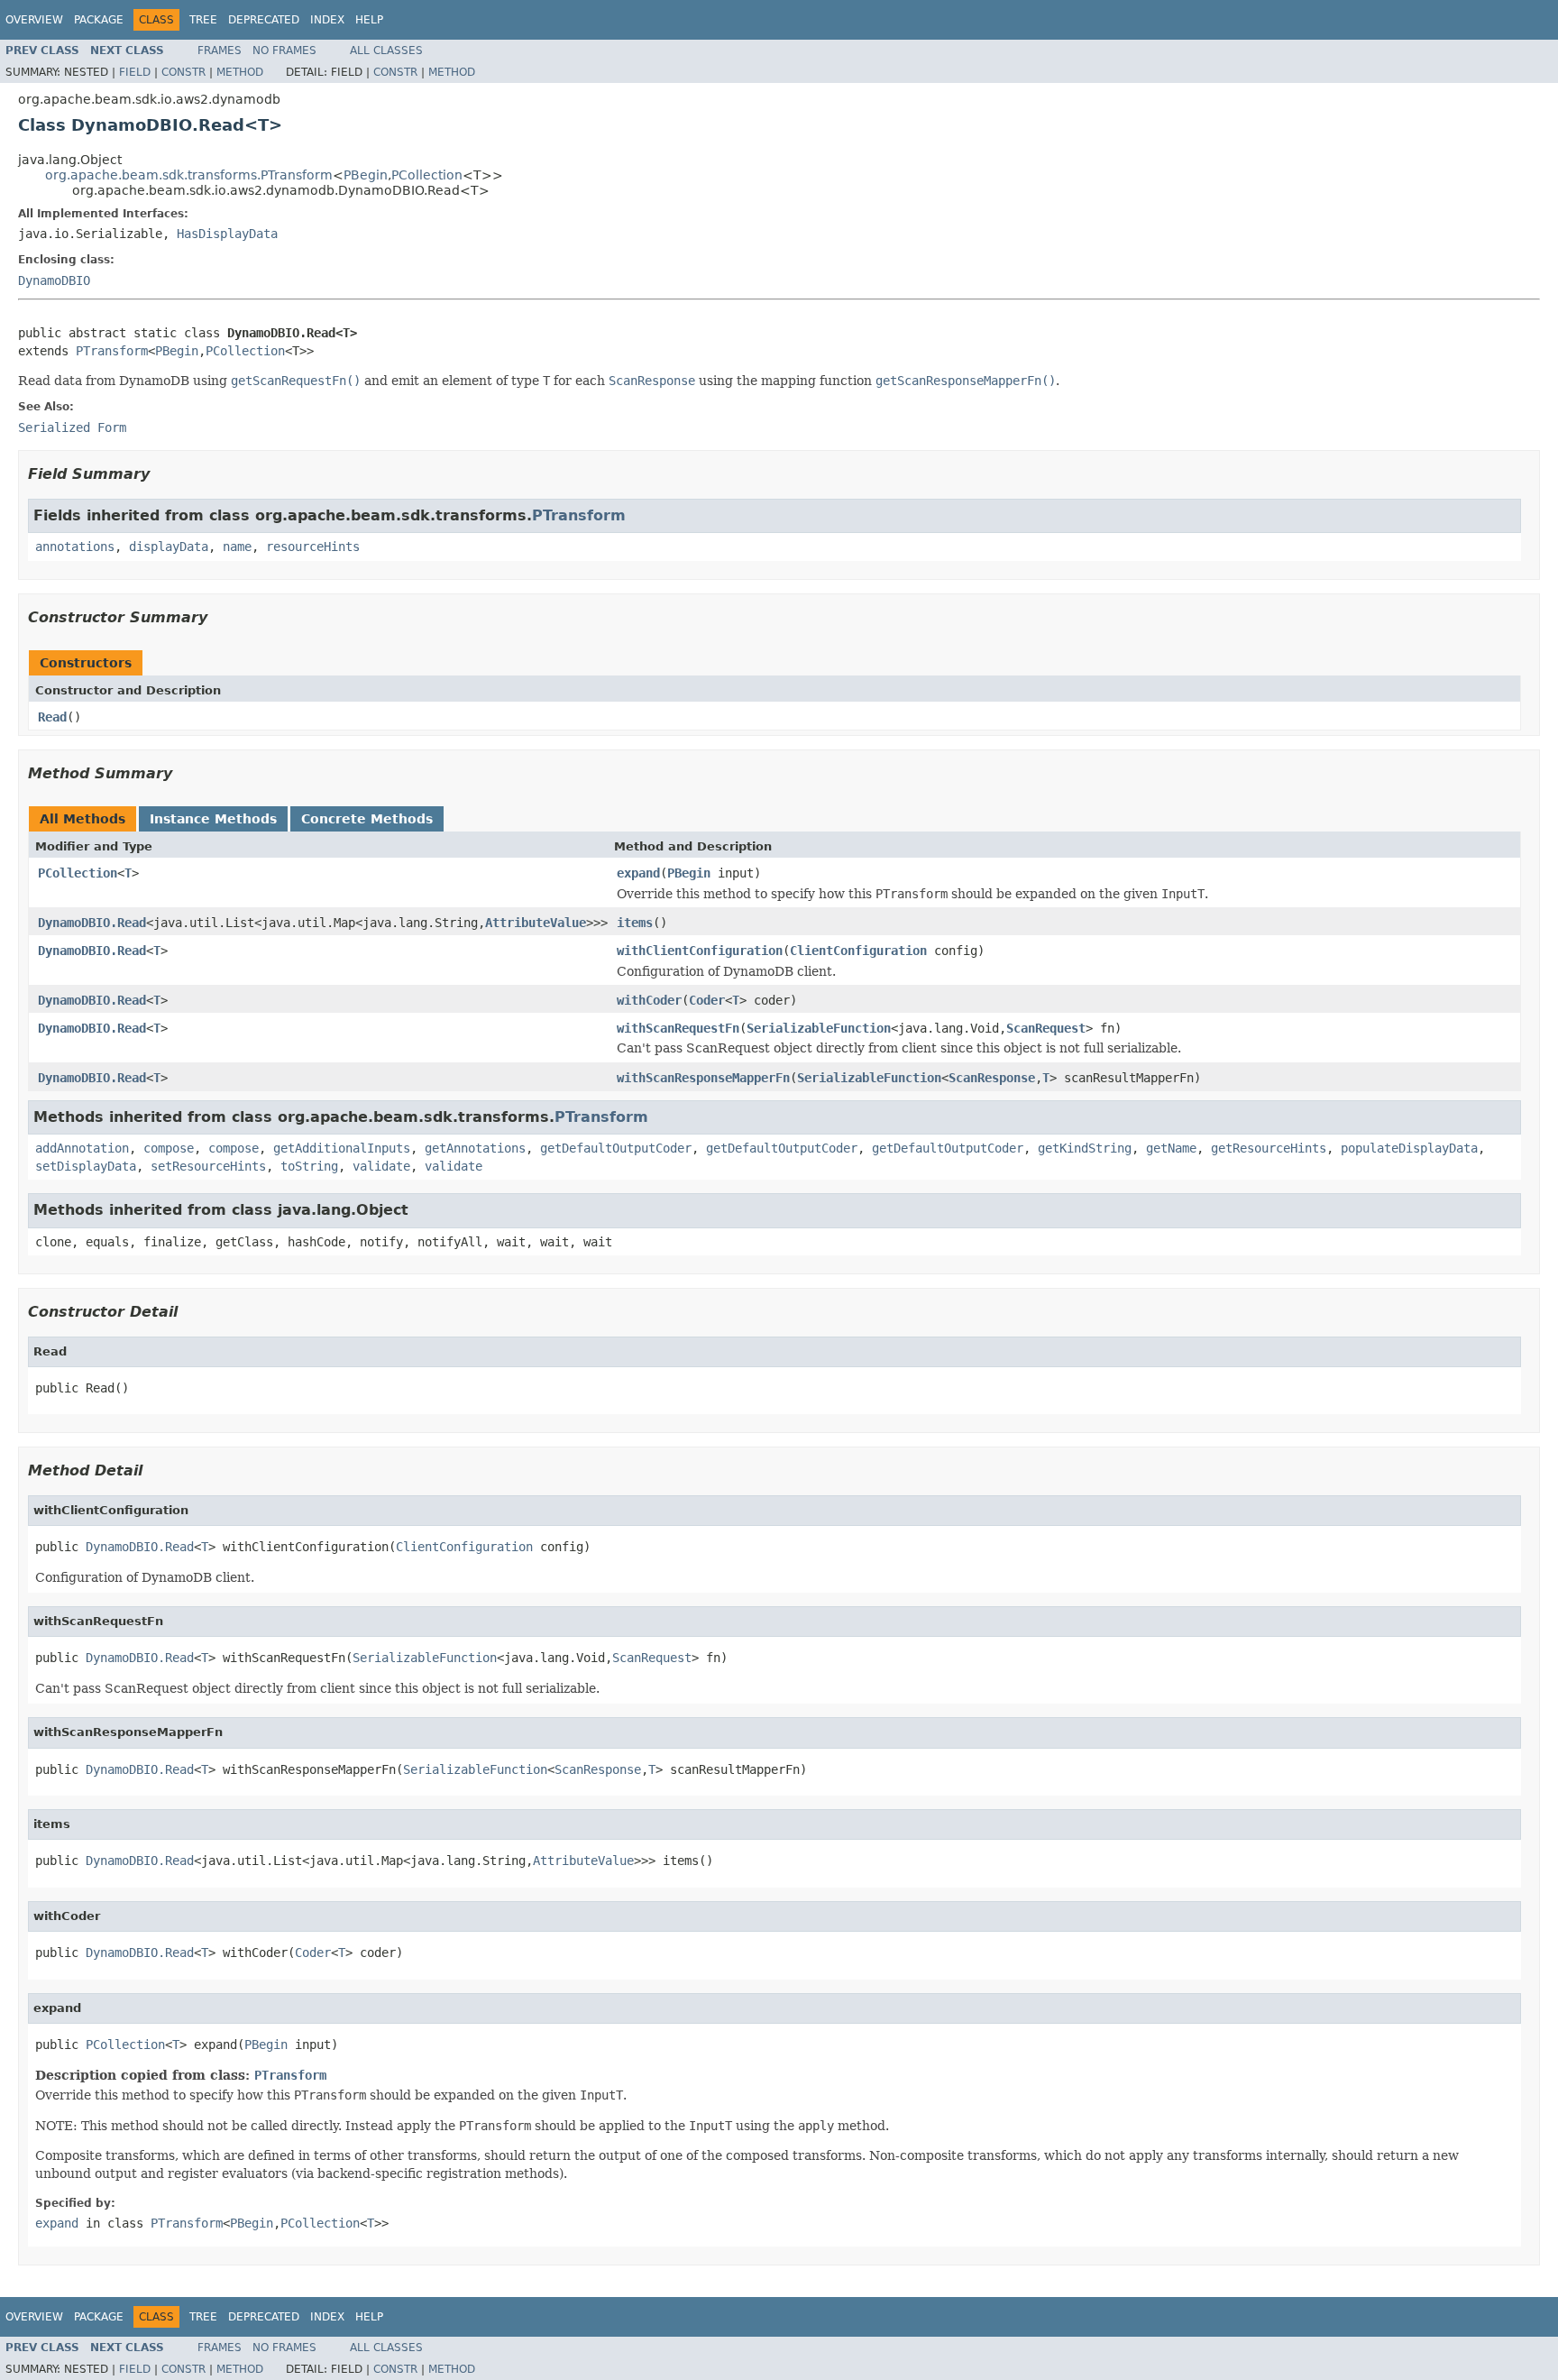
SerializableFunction (819, 1028)
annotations (75, 547)
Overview (34, 20)
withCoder (649, 1000)
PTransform (112, 351)
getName (1171, 1148)
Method (240, 72)
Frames (220, 51)
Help (369, 20)
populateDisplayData (1409, 1148)
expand (638, 873)
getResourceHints (1269, 1148)
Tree (203, 20)
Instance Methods (213, 819)
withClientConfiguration (700, 951)
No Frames (284, 51)
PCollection (427, 175)
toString (309, 1166)
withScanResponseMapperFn (703, 1078)
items (635, 923)
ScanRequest (1046, 1028)
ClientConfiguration (858, 951)
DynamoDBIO (54, 280)
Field (135, 72)
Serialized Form (72, 427)
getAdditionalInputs (342, 1148)
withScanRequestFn (678, 1028)
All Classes (386, 51)
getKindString (1085, 1148)
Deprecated (264, 20)
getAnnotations (475, 1148)
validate (381, 1166)
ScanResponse (992, 1078)
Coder (707, 1000)
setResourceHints (208, 1166)
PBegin (366, 175)
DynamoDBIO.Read (92, 923)
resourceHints (313, 547)
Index (327, 20)
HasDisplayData (227, 234)
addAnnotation (82, 1148)
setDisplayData (86, 1166)
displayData (169, 547)
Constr (183, 72)
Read (52, 717)
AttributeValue (536, 923)
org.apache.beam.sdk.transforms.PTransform (189, 175)
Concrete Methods (367, 819)
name (237, 547)
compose (169, 1148)
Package (99, 20)
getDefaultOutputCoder (616, 1148)
